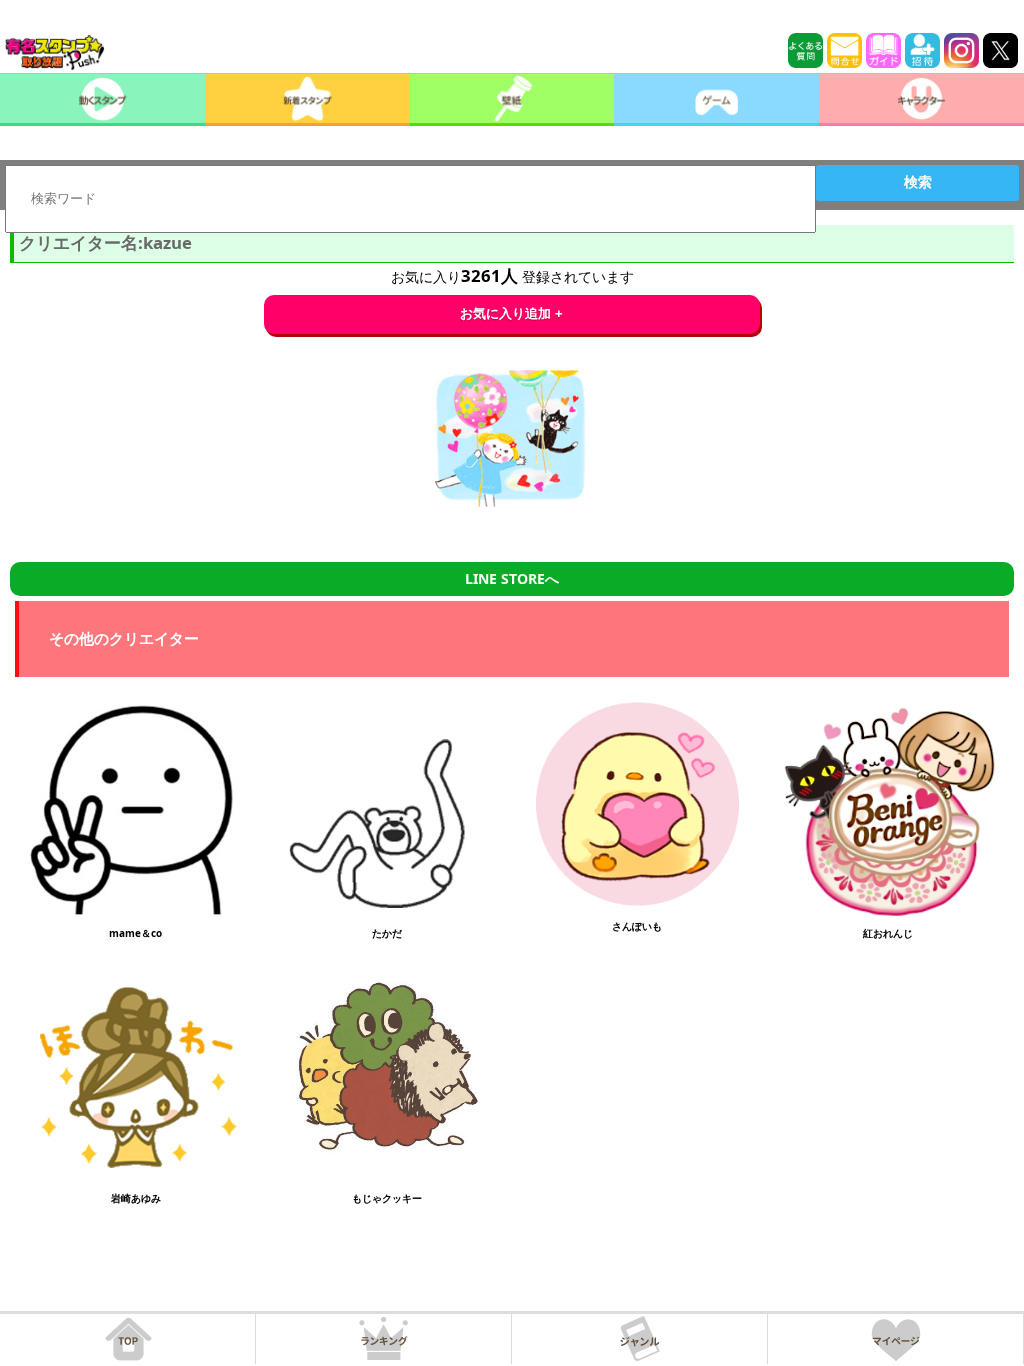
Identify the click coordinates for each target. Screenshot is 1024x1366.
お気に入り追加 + (511, 313)
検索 (918, 182)
